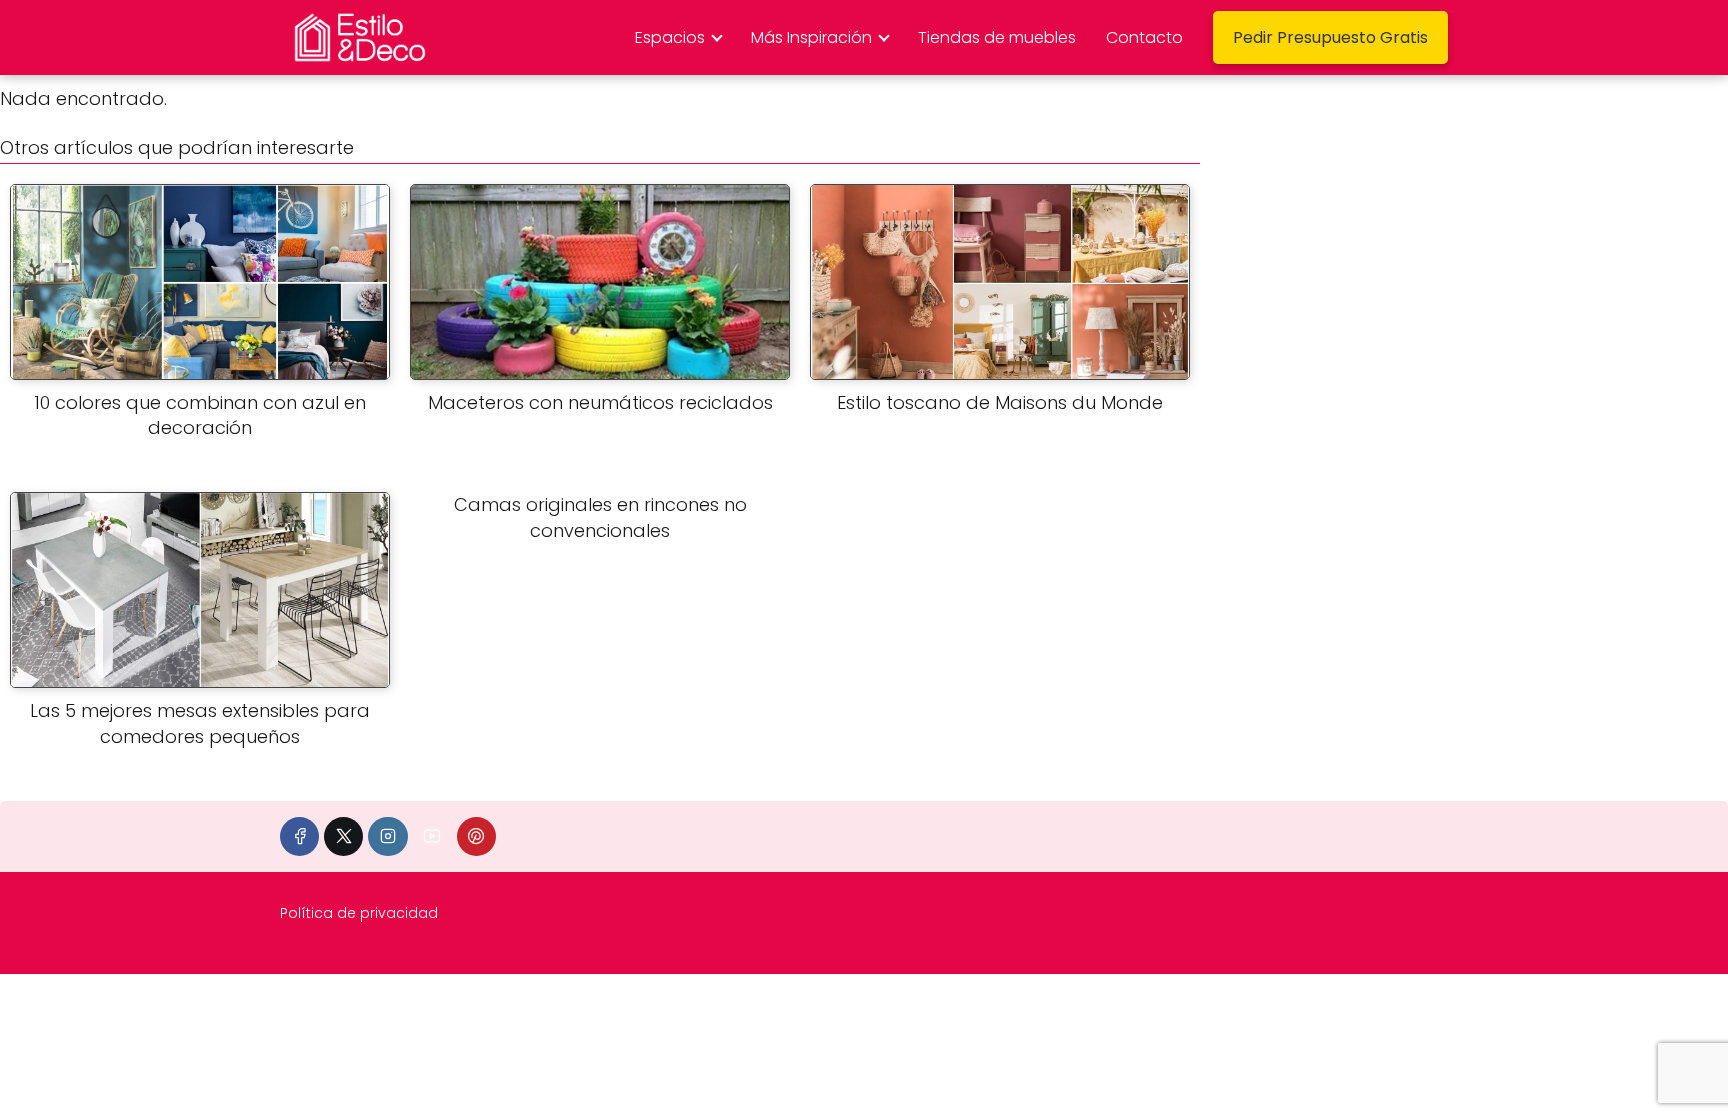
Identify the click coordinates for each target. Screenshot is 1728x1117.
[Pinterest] (476, 836)
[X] (343, 836)
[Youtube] (432, 836)
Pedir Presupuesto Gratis (1330, 37)
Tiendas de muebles (997, 37)
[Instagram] (387, 836)
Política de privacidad (359, 913)
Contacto (1144, 37)
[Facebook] (299, 836)
